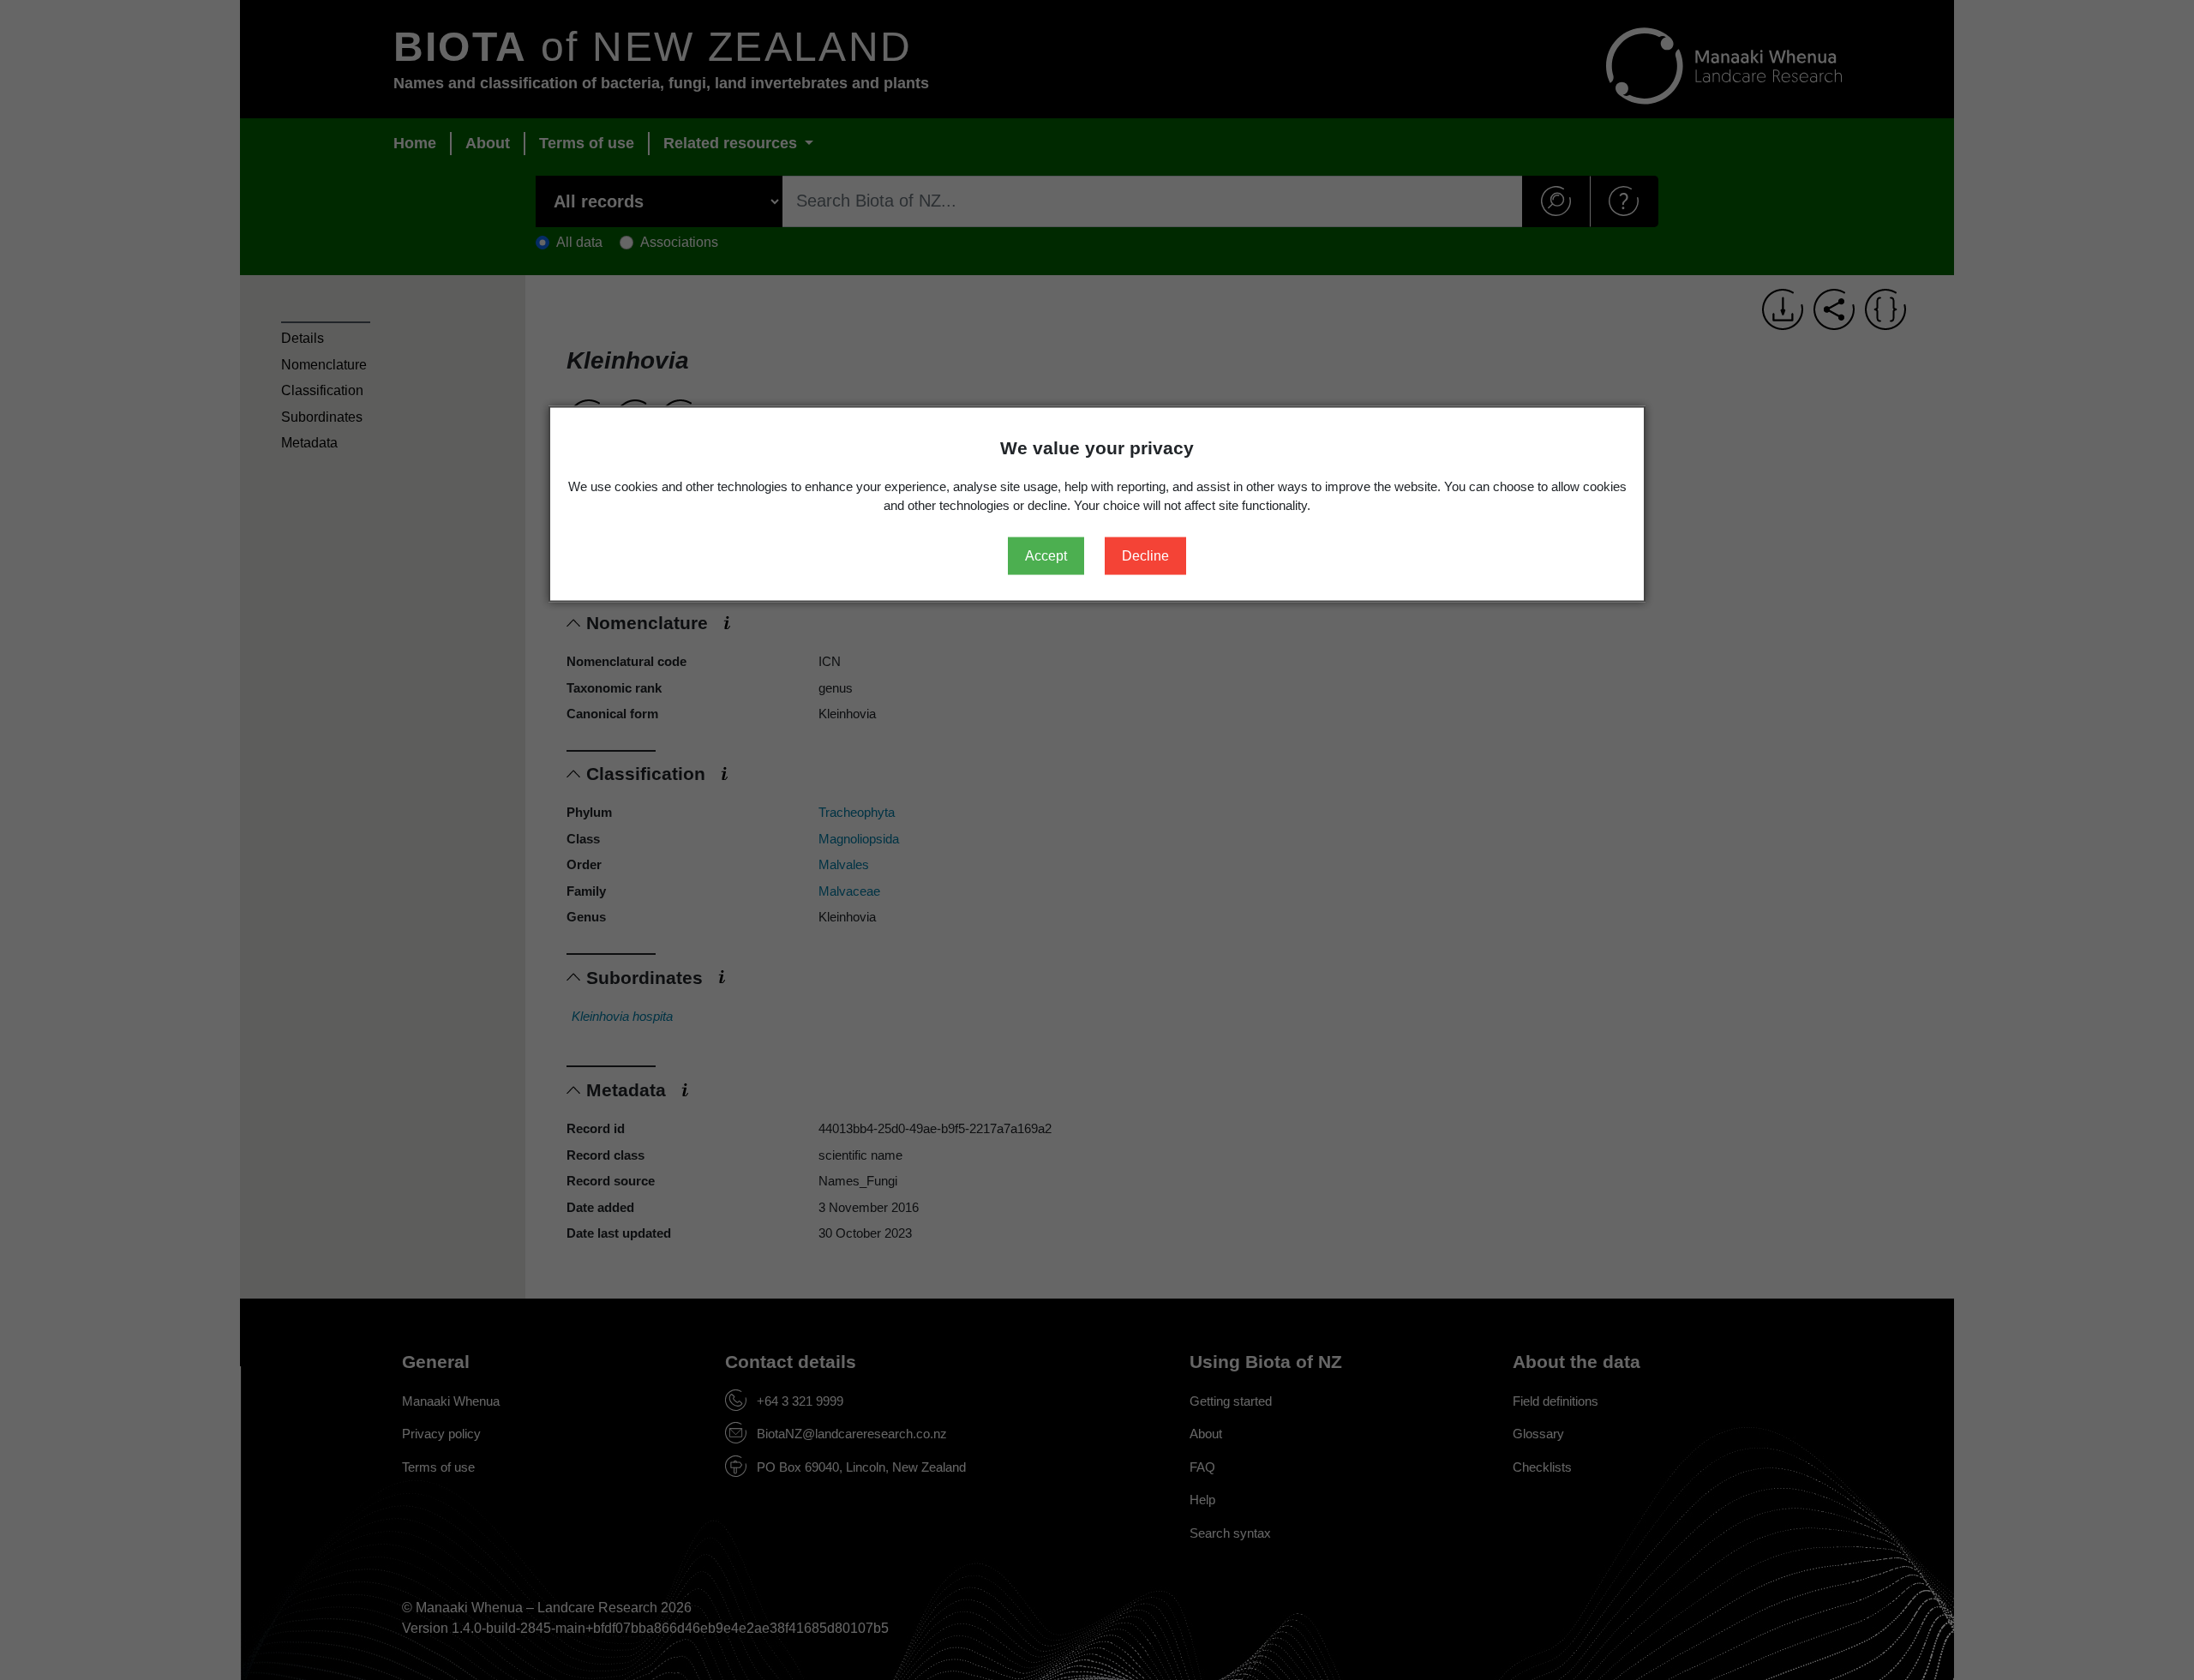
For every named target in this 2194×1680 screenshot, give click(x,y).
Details (303, 338)
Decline (1145, 555)
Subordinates (322, 417)
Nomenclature (324, 365)
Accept (1046, 555)
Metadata (309, 443)
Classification (322, 390)
